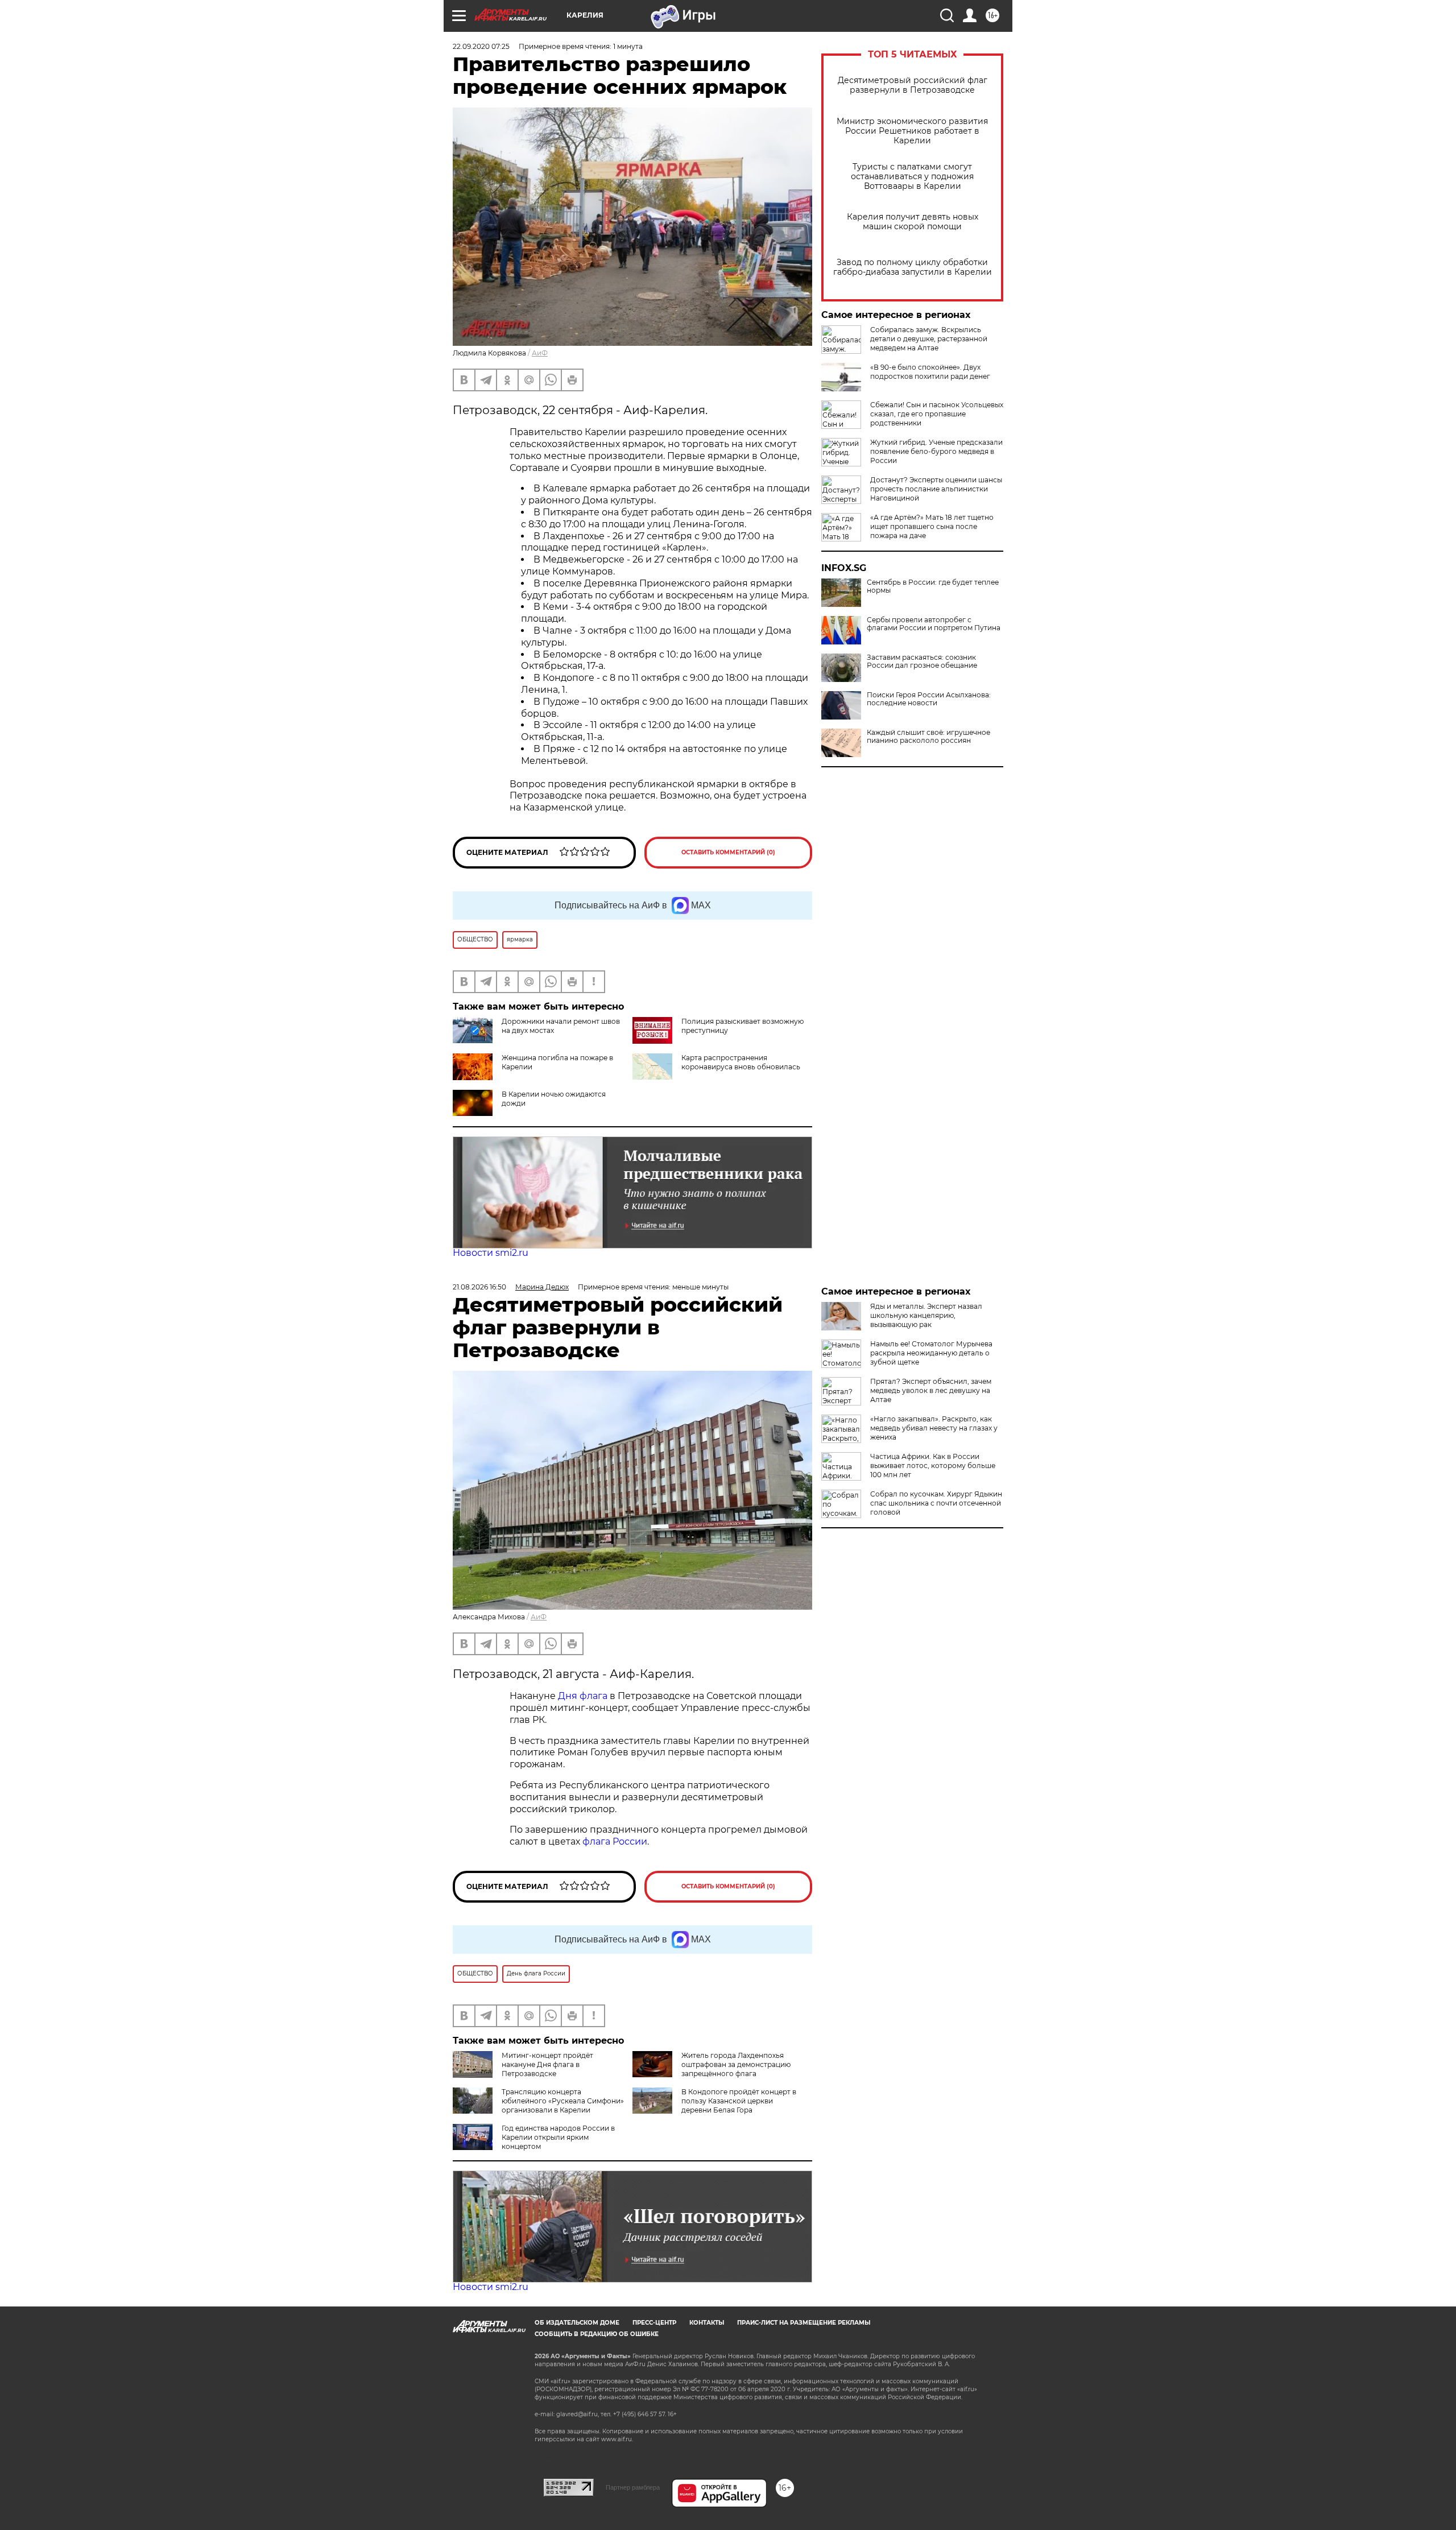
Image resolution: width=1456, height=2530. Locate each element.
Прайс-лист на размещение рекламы (804, 2323)
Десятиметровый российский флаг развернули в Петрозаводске (913, 85)
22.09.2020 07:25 (481, 46)
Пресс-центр (654, 2323)
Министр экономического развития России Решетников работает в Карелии (912, 131)
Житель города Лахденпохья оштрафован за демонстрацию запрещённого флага (736, 2064)
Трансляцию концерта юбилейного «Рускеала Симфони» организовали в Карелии (563, 2101)
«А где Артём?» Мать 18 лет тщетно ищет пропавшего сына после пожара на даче (932, 526)
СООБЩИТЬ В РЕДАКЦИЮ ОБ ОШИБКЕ (597, 2334)
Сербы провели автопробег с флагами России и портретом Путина (934, 624)
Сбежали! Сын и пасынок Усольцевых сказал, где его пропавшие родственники (937, 414)
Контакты (707, 2323)
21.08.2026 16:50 (479, 1287)
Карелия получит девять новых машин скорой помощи (913, 222)
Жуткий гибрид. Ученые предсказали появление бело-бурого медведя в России (936, 451)
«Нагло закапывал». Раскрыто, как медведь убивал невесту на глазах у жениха (934, 1428)
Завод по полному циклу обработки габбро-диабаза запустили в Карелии (913, 267)
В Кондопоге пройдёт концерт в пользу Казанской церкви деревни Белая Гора (739, 2101)
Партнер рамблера (633, 2487)
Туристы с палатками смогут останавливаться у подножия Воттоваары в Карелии (912, 177)
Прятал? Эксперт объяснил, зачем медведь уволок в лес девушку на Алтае (931, 1390)
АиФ (540, 353)
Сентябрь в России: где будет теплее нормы (933, 586)
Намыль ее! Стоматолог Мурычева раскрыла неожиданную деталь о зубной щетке (931, 1353)
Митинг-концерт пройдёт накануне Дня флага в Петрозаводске (547, 2064)
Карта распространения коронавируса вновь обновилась (741, 1062)
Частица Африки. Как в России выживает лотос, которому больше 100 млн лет (933, 1466)
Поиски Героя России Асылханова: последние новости (929, 699)
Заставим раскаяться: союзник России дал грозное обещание (922, 662)
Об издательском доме (577, 2323)
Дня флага (583, 1696)
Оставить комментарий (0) (728, 852)
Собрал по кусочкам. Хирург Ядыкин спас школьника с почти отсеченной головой (936, 1503)
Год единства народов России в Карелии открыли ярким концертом (558, 2137)
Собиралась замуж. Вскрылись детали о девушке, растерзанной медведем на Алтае (929, 339)
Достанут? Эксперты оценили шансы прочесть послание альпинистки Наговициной (936, 489)
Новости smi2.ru (491, 1253)
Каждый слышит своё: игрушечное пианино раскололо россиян (928, 737)
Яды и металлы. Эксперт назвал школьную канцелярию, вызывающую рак (926, 1315)
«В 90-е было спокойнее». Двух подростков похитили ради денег (930, 372)
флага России (614, 1841)
